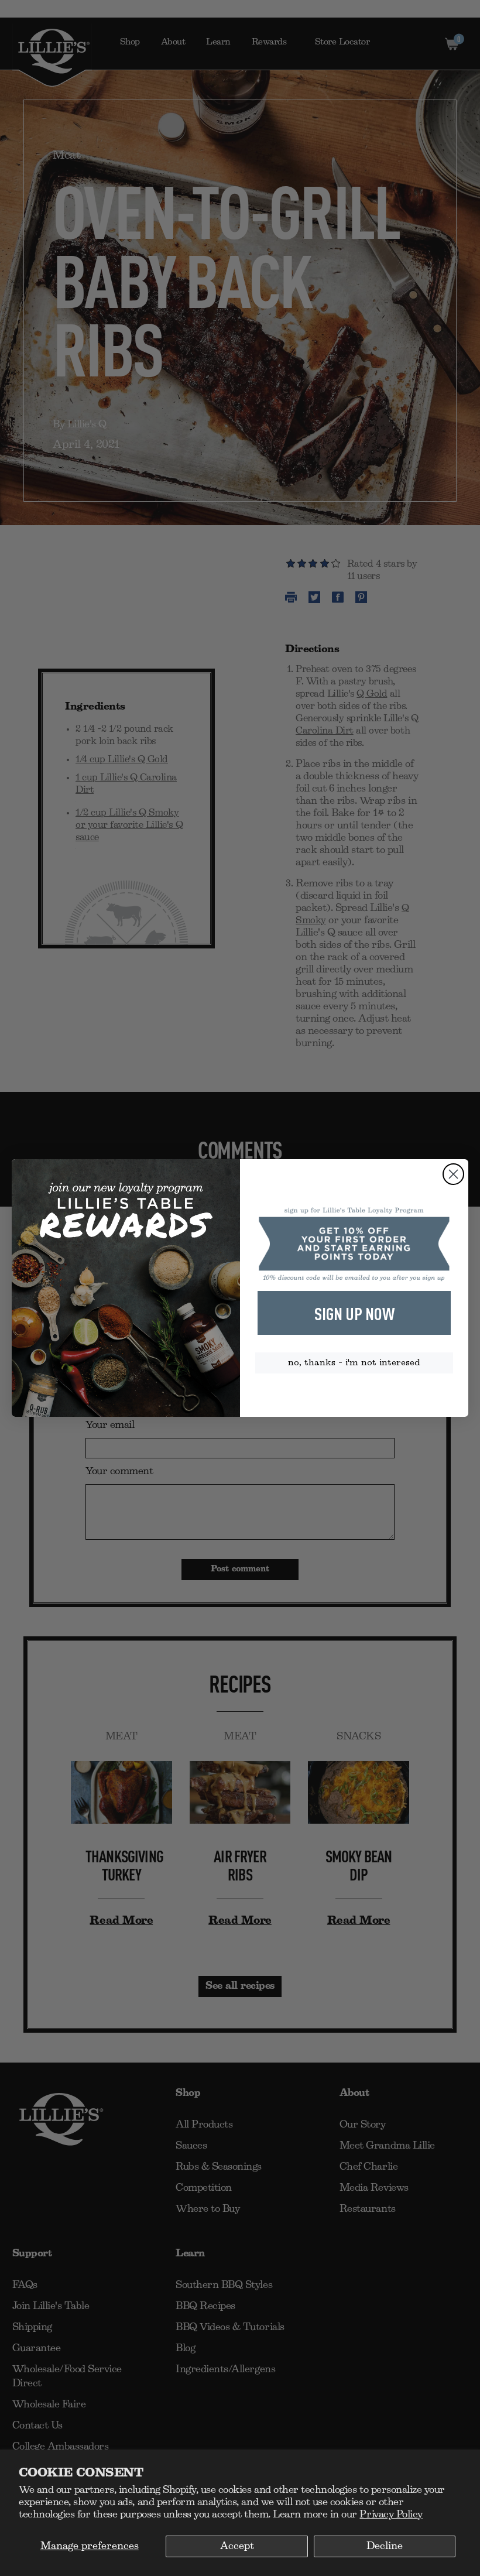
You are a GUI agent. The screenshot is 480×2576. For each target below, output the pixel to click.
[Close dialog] (453, 1174)
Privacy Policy (391, 2515)
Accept (237, 2546)
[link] (354, 1244)
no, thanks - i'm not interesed (354, 1363)
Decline (385, 2546)
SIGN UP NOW (354, 1313)
